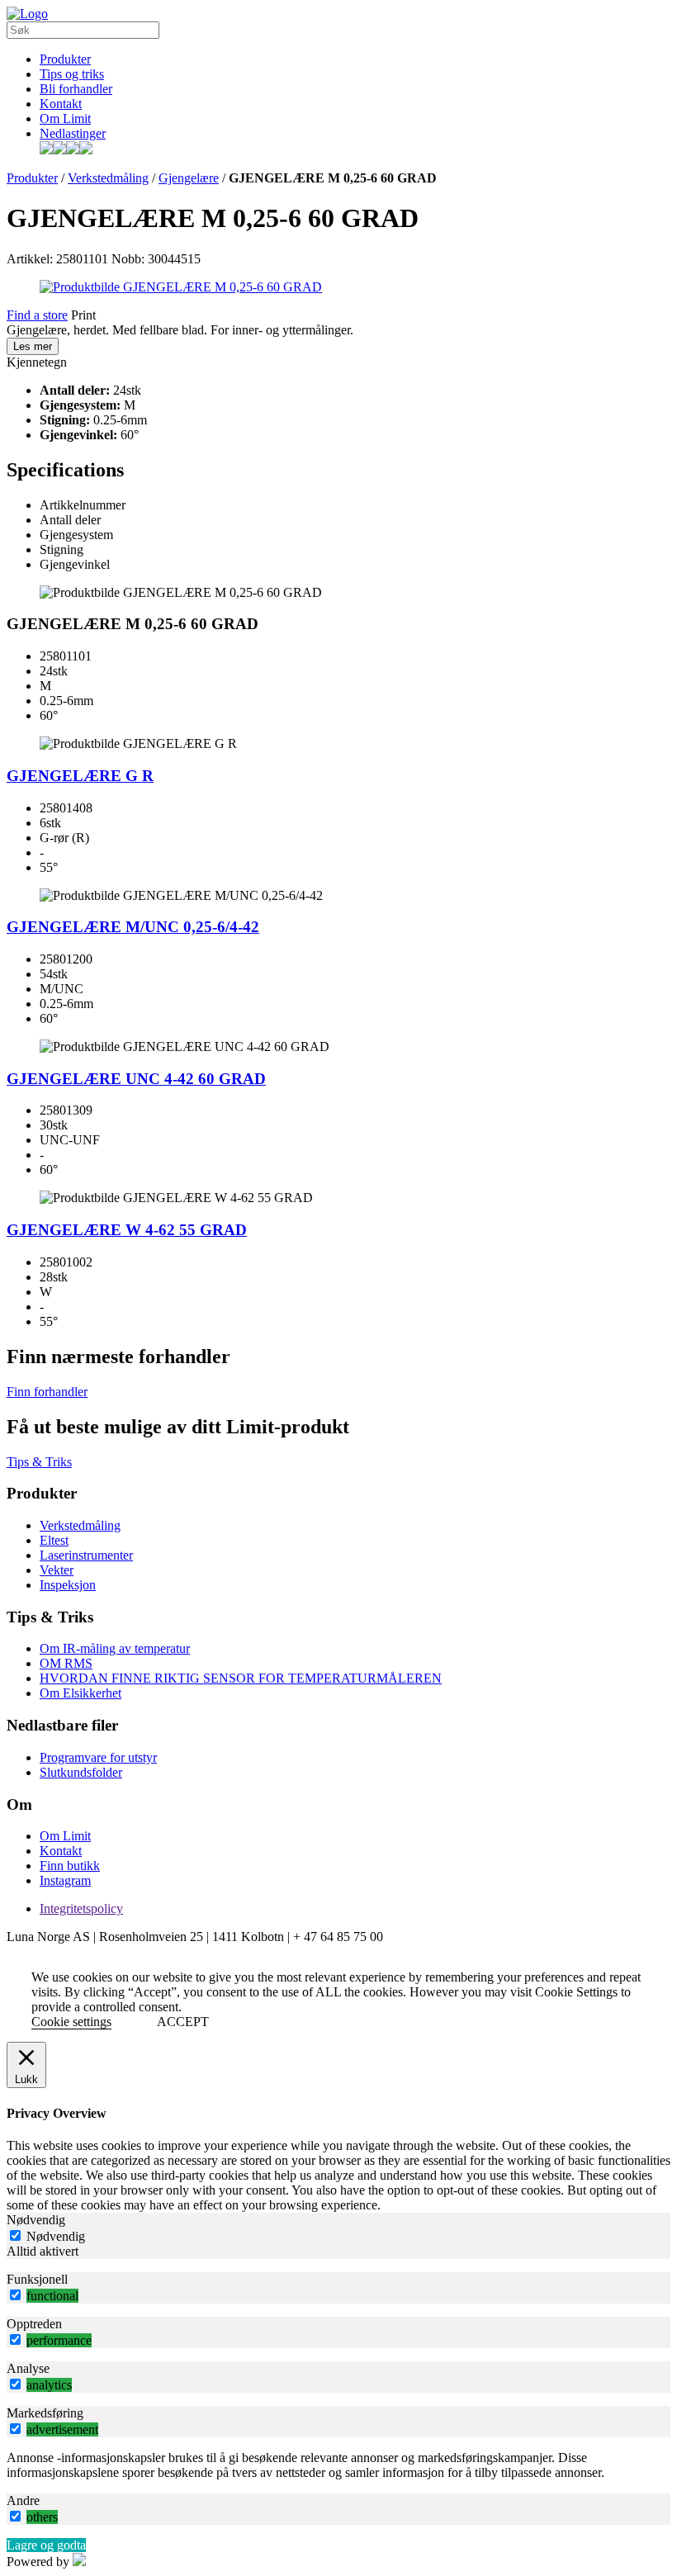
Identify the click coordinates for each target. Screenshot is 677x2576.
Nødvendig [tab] (36, 2220)
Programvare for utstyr (98, 1757)
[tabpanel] (338, 2465)
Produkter (65, 59)
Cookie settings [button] (71, 2022)
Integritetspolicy (81, 1908)
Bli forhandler (76, 89)
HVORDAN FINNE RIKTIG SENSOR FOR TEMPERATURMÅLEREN (241, 1678)
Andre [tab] (23, 2500)
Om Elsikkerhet (80, 1693)
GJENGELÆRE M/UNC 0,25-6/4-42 (133, 927)
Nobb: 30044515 (156, 259)
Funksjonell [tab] (37, 2279)
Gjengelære (189, 178)
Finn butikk (70, 1866)
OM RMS (66, 1663)
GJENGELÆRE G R (80, 776)
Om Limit (65, 118)
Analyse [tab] (28, 2368)
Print (83, 315)
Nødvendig (56, 2236)
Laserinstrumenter (86, 1555)
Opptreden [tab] (34, 2324)
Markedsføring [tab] (45, 2413)
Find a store (37, 315)
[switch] (15, 2295)
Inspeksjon (68, 1585)
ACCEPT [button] (183, 2022)
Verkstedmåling (108, 178)
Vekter (57, 1570)
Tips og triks (72, 74)
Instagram (65, 1880)
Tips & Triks (39, 1462)
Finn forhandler (47, 1392)
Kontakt (61, 104)
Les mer (33, 346)
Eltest (54, 1540)
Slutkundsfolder (81, 1772)
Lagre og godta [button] (46, 2545)
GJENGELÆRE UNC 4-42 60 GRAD (136, 1079)
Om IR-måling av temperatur (115, 1648)
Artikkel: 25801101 (57, 259)
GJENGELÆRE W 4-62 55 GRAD (127, 1230)
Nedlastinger (73, 133)
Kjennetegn (37, 362)
